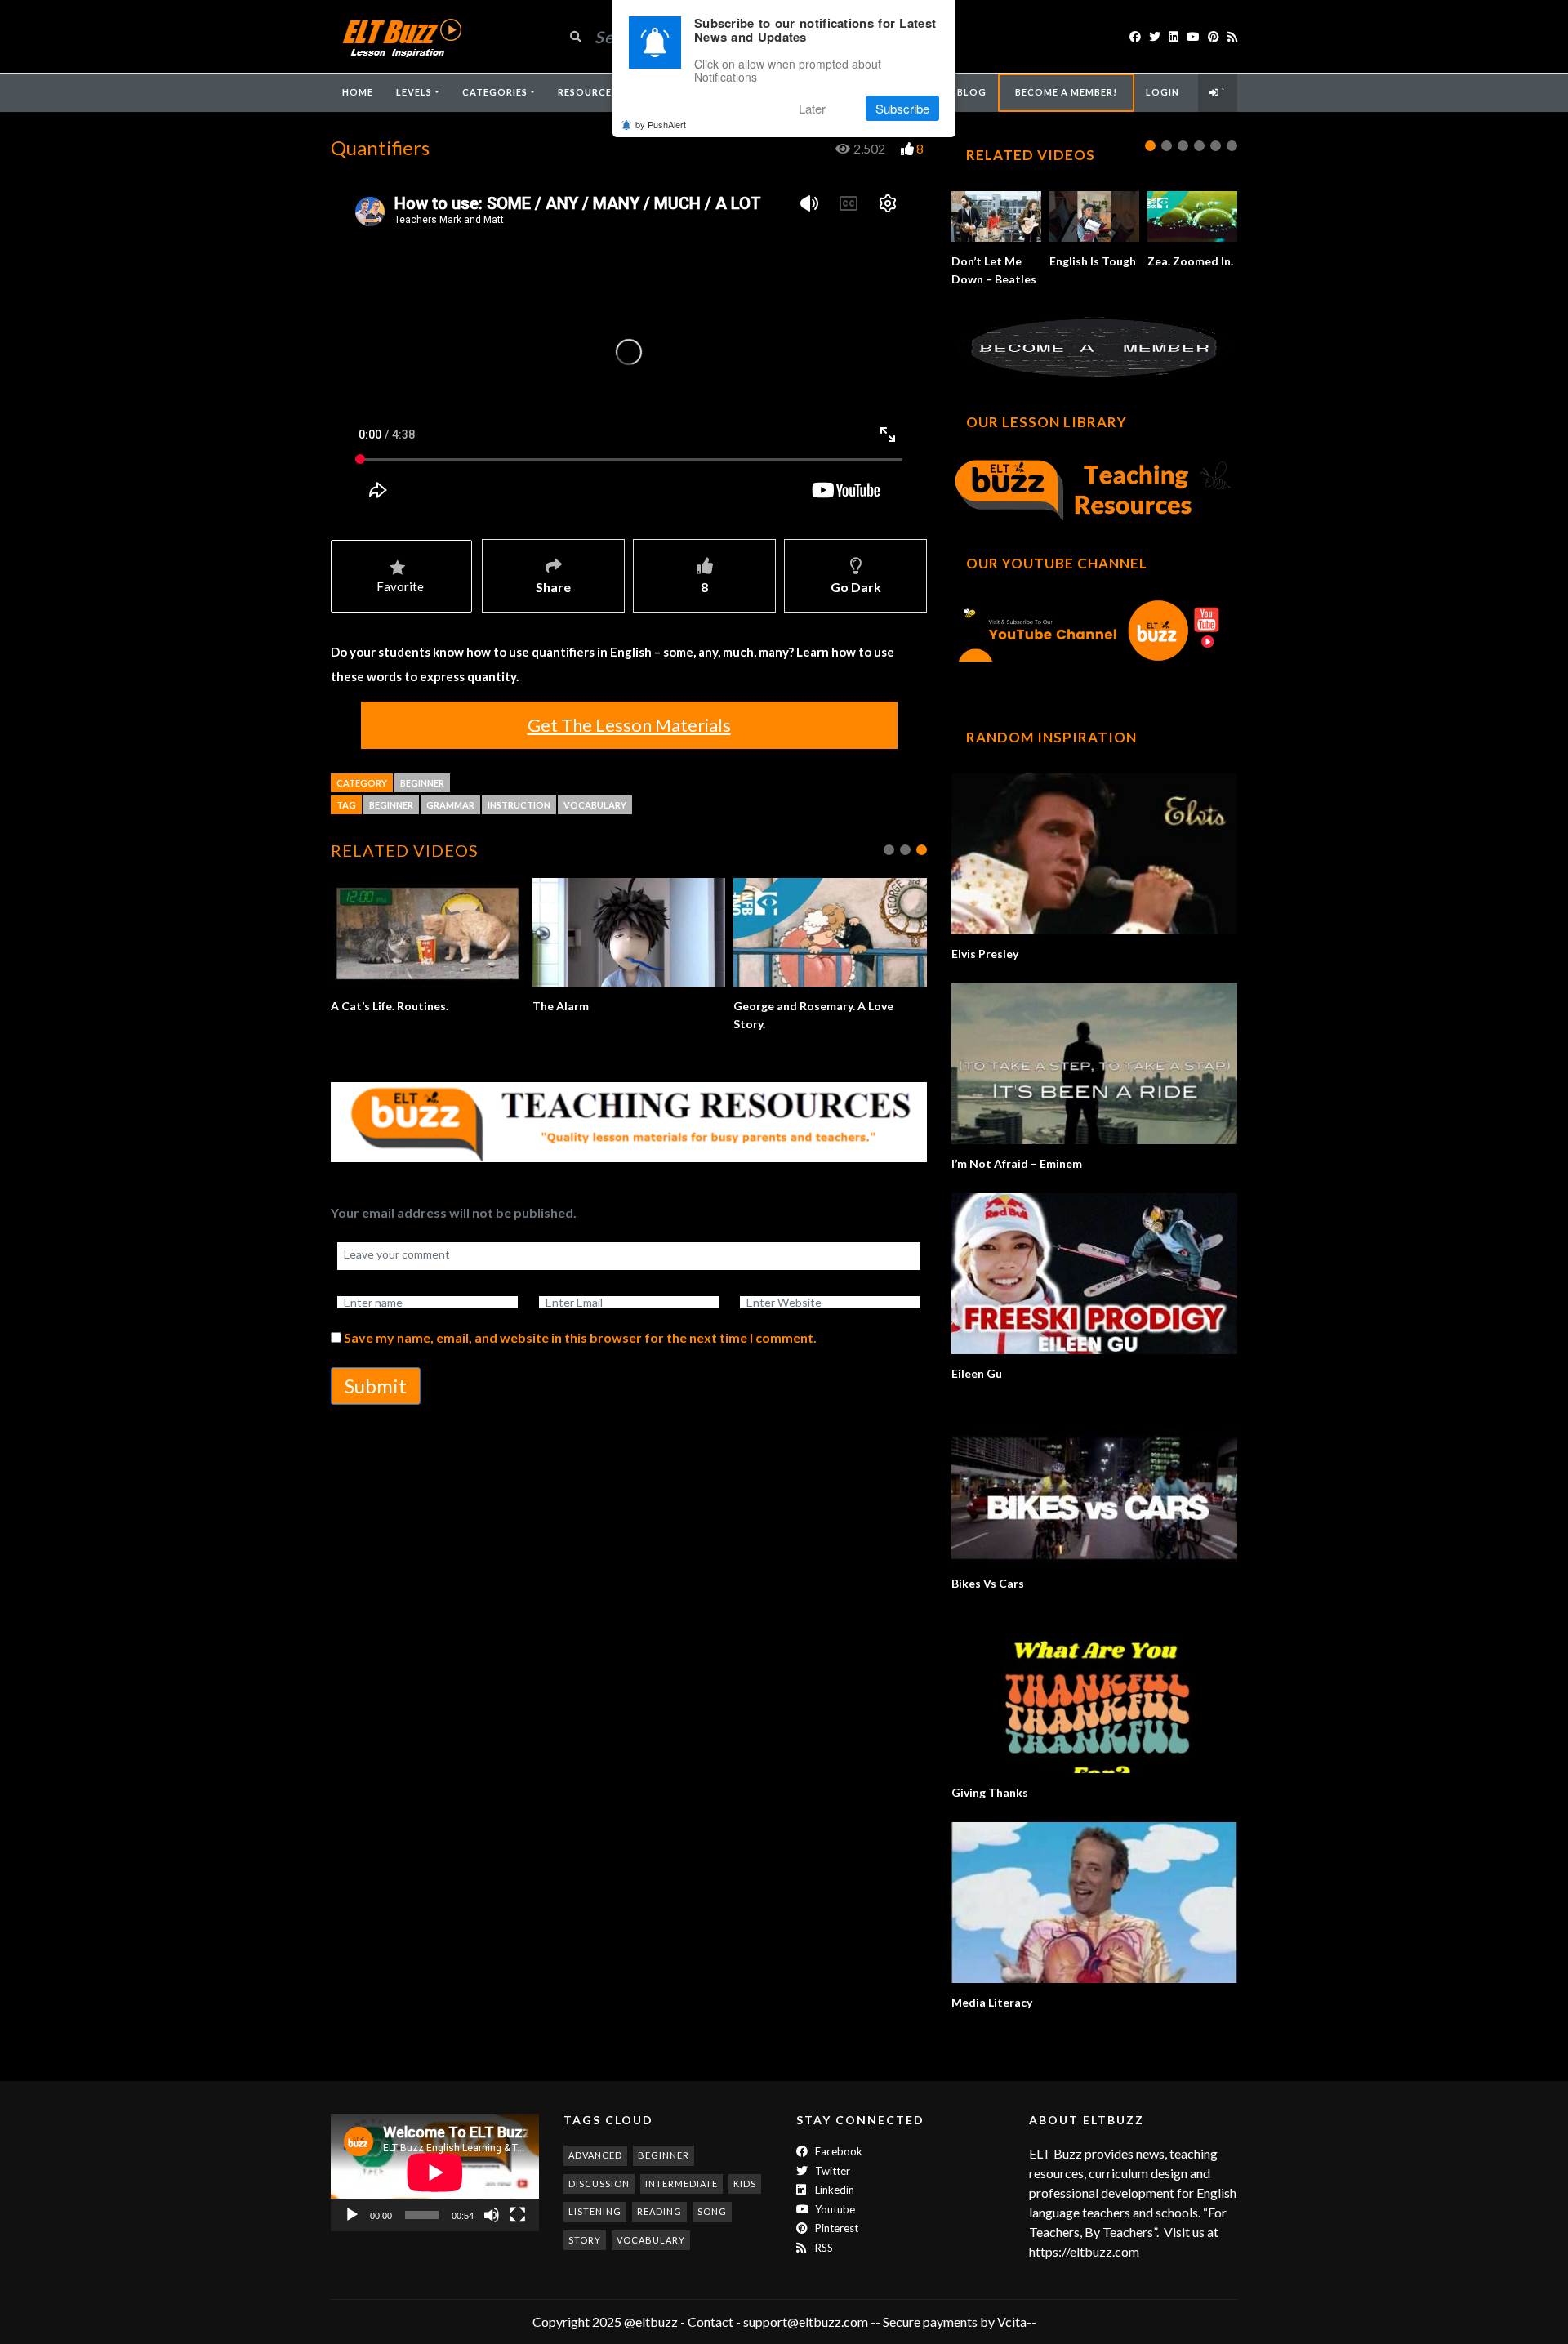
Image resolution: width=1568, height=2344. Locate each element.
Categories (495, 92)
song (712, 2211)
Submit (376, 1386)
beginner (391, 805)
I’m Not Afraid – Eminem (1017, 1163)
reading (659, 2211)
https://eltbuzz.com (1085, 2251)
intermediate (682, 2184)
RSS (823, 2248)
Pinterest (835, 2228)
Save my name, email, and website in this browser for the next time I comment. (580, 1337)
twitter (831, 2171)
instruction (519, 805)
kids (745, 2184)
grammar (450, 805)
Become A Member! (1066, 92)
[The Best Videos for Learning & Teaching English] (401, 36)
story (585, 2240)
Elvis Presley (985, 954)
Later (812, 108)
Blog (972, 92)
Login (1163, 92)
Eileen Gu (977, 1373)
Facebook (837, 2151)
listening (595, 2211)
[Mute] (492, 2215)
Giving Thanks (990, 1792)
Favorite (400, 586)
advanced (595, 2155)
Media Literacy (992, 2002)
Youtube (834, 2209)
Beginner (422, 783)
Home (358, 92)
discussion (599, 2184)
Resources (588, 92)
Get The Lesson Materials (629, 725)
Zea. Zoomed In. (1190, 261)
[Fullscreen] (518, 2215)
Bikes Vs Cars (988, 1583)
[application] (435, 2172)
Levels (414, 92)
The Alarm (561, 1006)
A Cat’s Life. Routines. (390, 1006)
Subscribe (902, 108)
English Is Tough (1093, 261)
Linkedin (833, 2190)
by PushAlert (661, 124)
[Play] (352, 2215)
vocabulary (595, 805)
